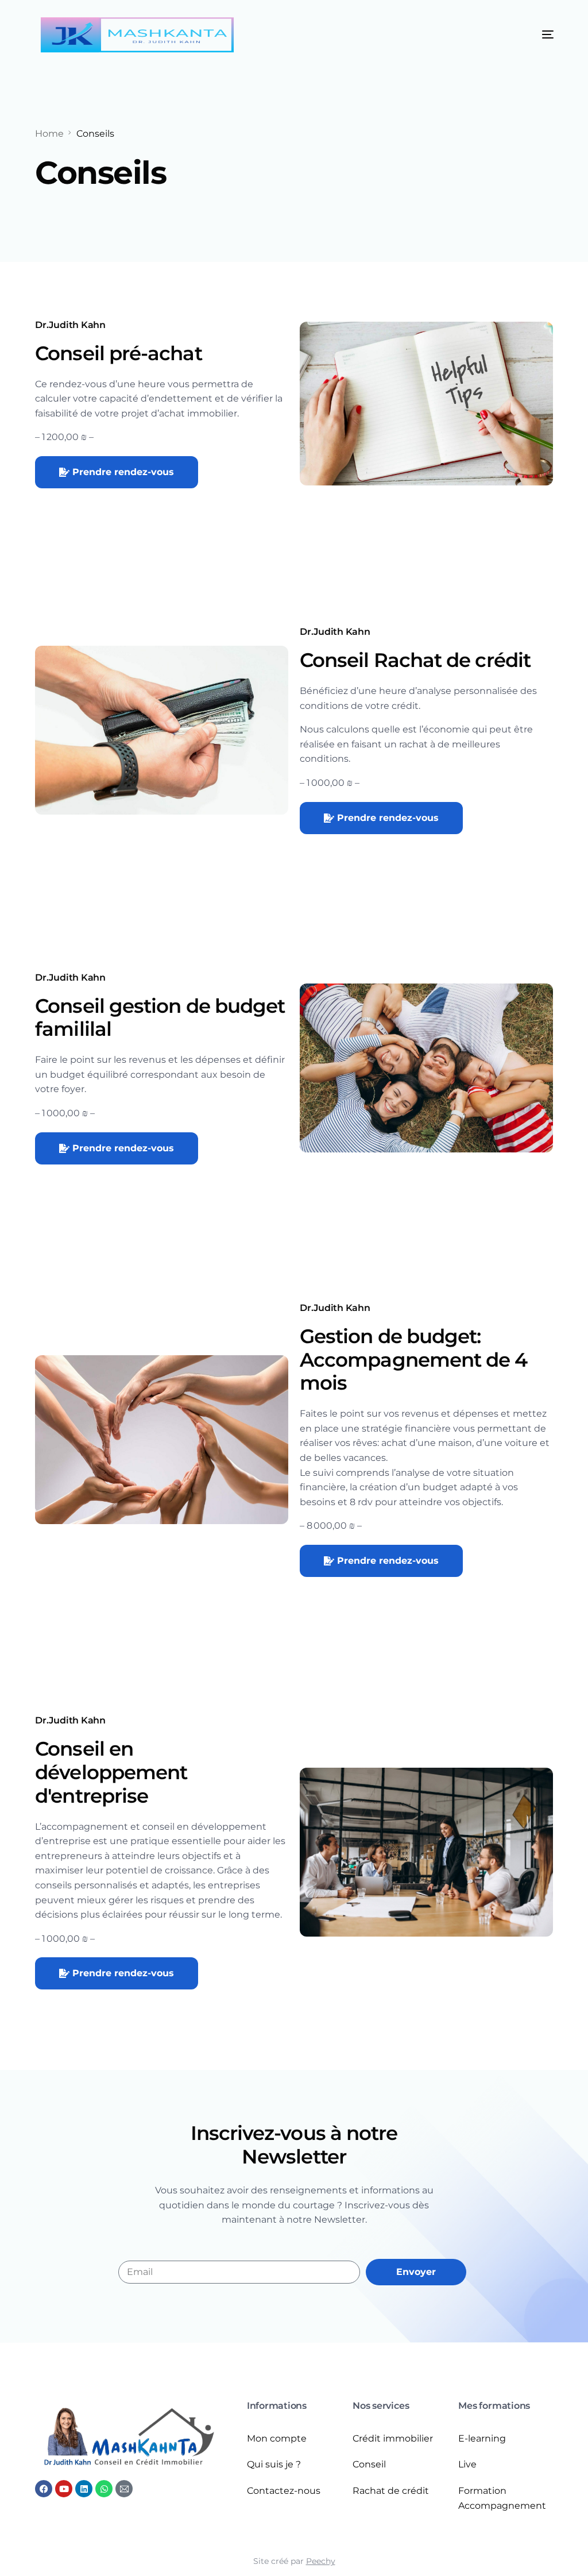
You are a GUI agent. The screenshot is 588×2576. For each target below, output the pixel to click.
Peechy (321, 2561)
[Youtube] (64, 2489)
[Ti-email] (124, 2489)
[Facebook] (44, 2489)
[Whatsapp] (104, 2489)
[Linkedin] (84, 2489)
